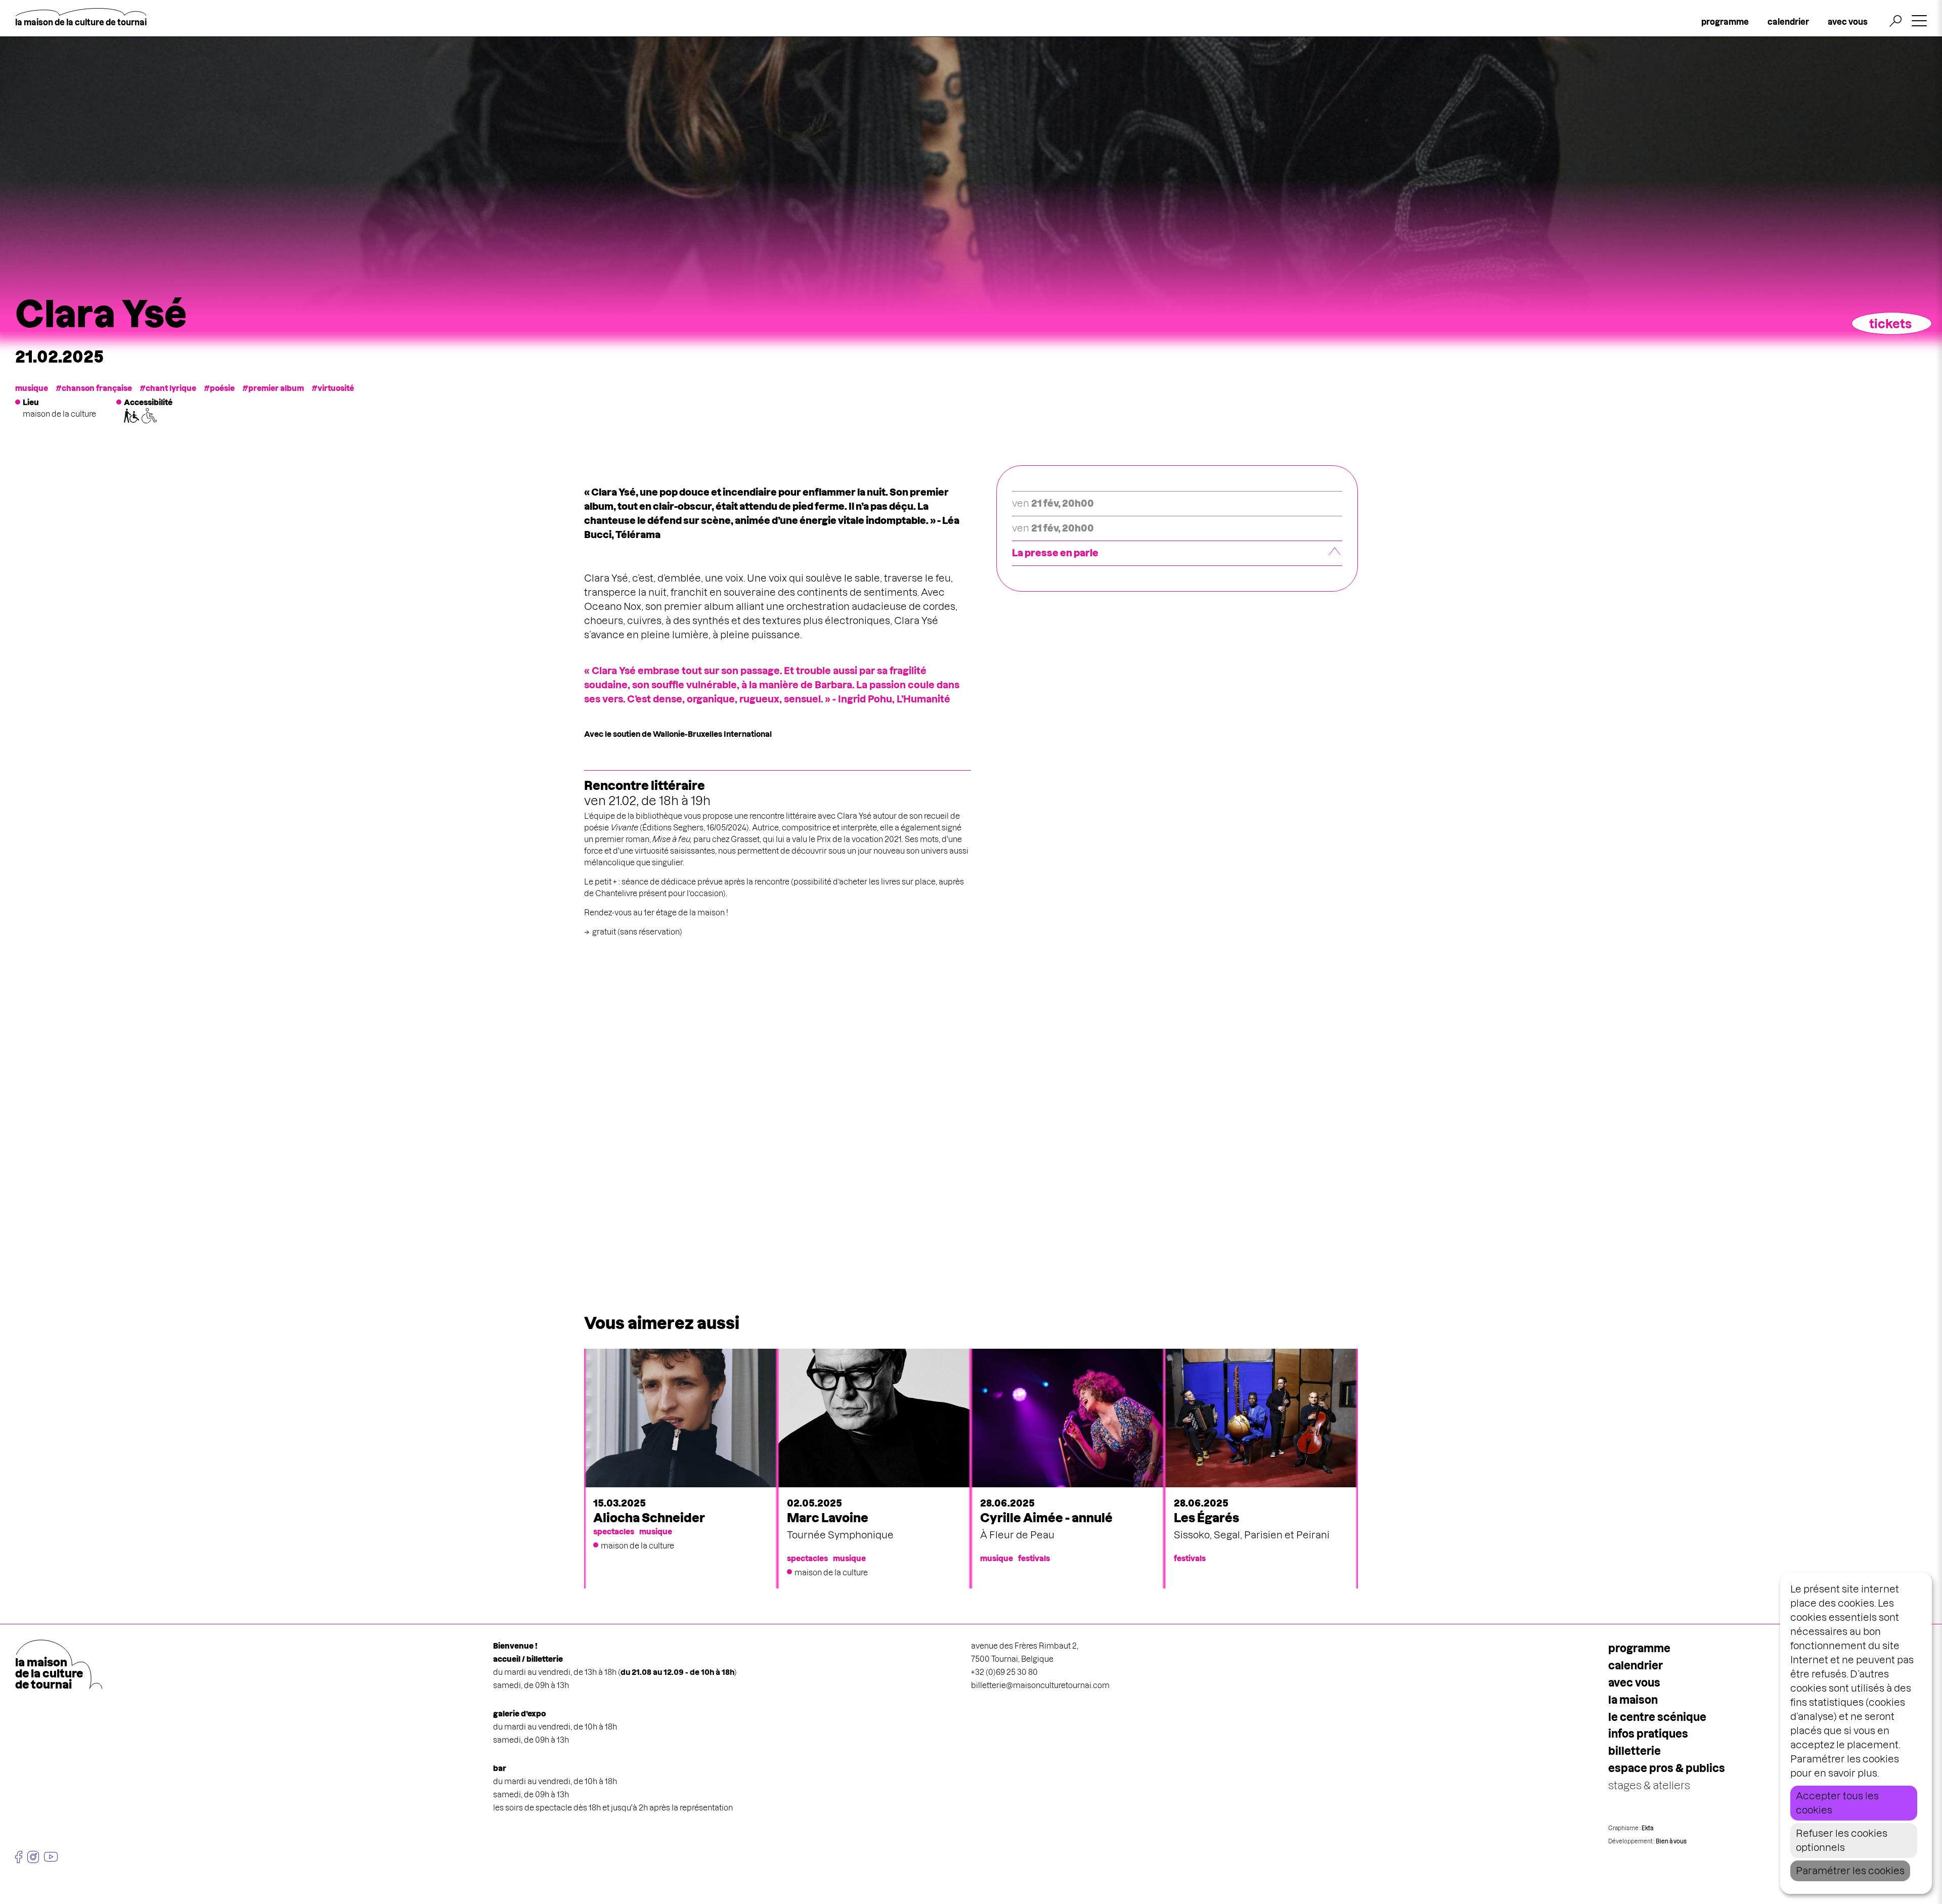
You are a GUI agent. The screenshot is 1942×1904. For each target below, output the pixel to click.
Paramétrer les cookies (1850, 1871)
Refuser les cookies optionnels (1842, 1841)
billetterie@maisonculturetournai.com (1040, 1685)
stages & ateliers (1649, 1785)
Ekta (1647, 1828)
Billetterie (1635, 1751)
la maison (1633, 1700)
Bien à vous (1671, 1841)
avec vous (1848, 22)
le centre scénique (1657, 1717)
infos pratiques (1648, 1734)
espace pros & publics (1667, 1768)
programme (1725, 22)
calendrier (1788, 22)
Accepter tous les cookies (1837, 1803)
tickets (1890, 324)
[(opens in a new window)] (19, 1857)
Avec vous (1634, 1683)
